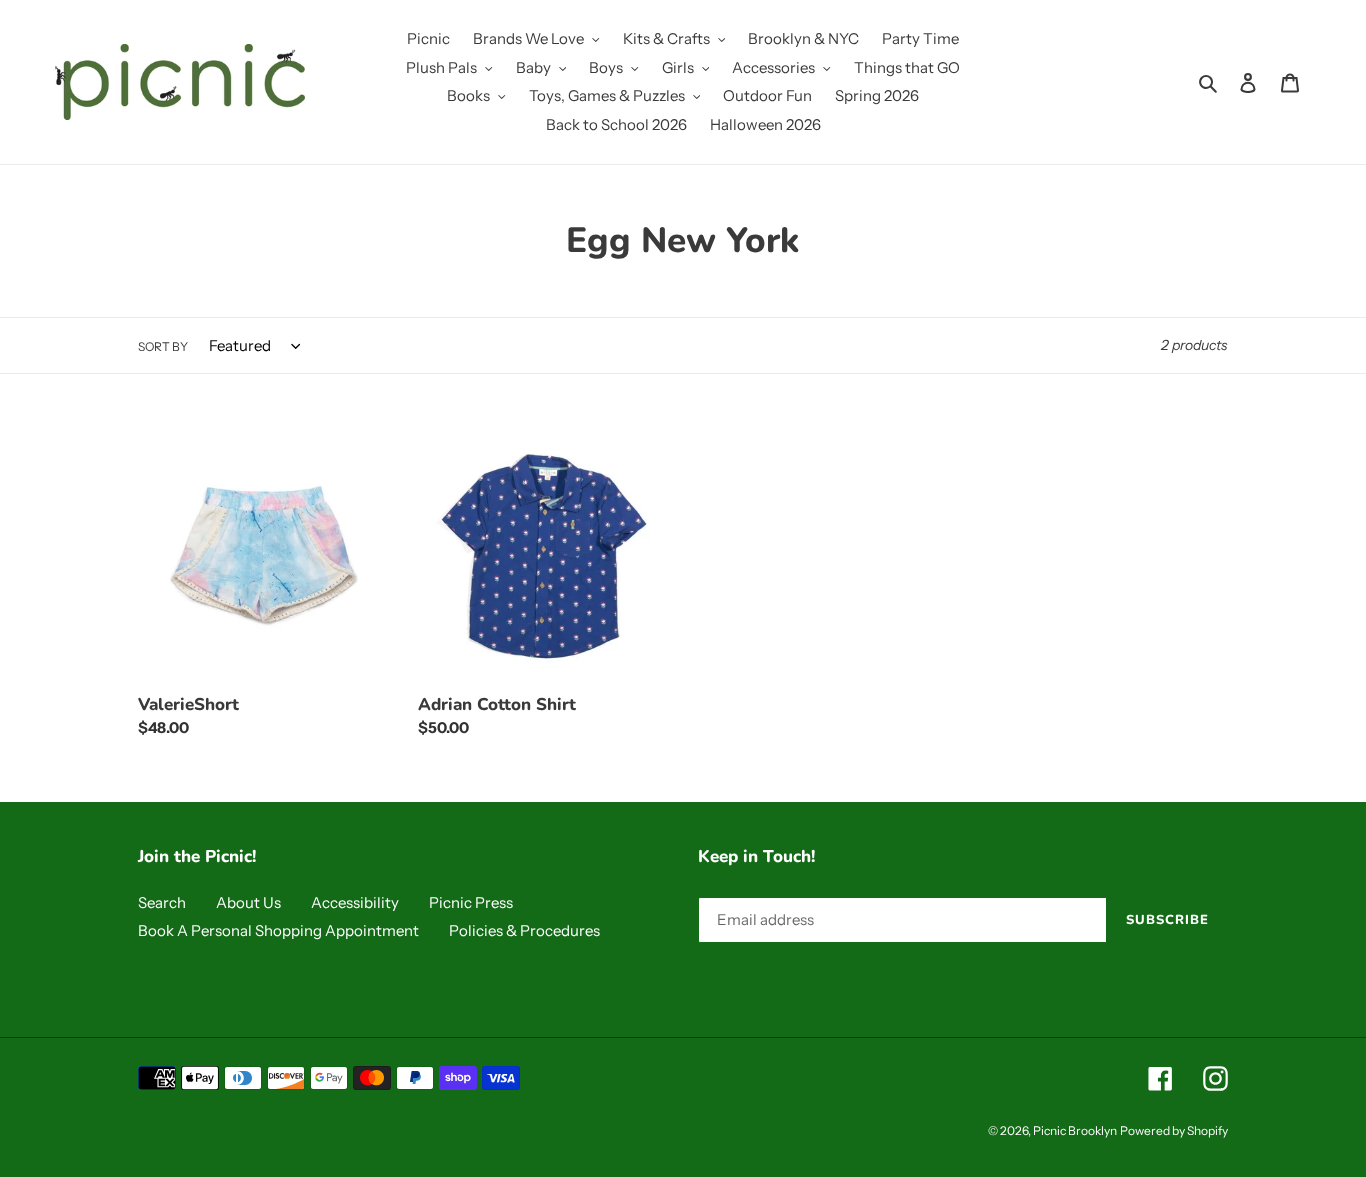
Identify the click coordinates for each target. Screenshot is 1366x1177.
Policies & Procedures (524, 930)
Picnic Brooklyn (1075, 1130)
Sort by (163, 346)
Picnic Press (471, 902)
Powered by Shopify (1174, 1130)
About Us (248, 902)
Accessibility (355, 902)
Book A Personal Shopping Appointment (278, 930)
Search (162, 902)
